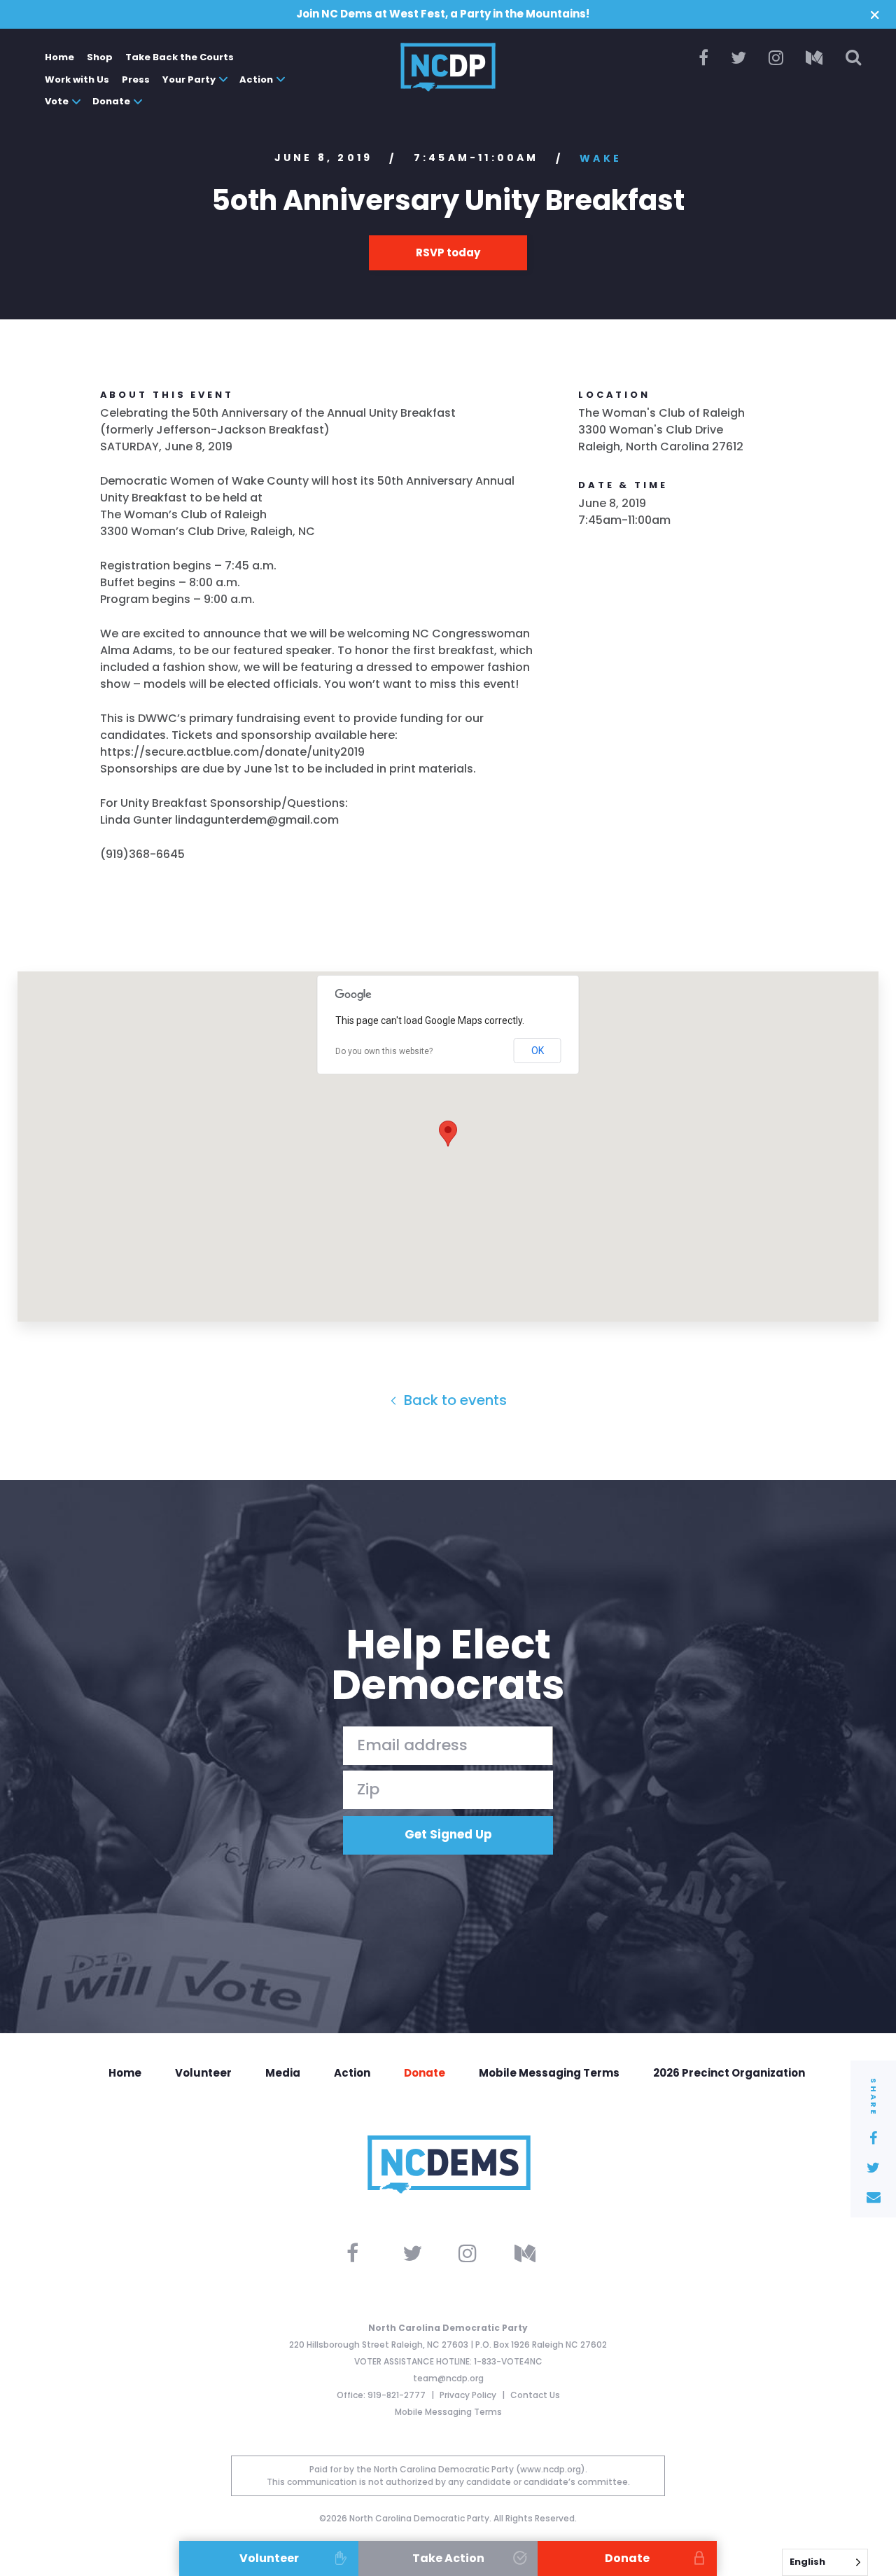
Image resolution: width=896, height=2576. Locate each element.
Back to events (454, 1400)
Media (283, 2073)
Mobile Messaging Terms (549, 2073)
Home (59, 57)
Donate (111, 101)
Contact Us (535, 2395)
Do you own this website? (384, 1051)
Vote (57, 101)
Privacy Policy (469, 2395)
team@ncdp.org (448, 2378)
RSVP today (448, 252)
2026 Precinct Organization (729, 2073)
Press (136, 79)
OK (538, 1051)
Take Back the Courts (180, 57)
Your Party (189, 79)
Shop (100, 57)
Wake (601, 158)
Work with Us (77, 79)
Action (256, 79)
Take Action (448, 2558)
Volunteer (203, 2073)
